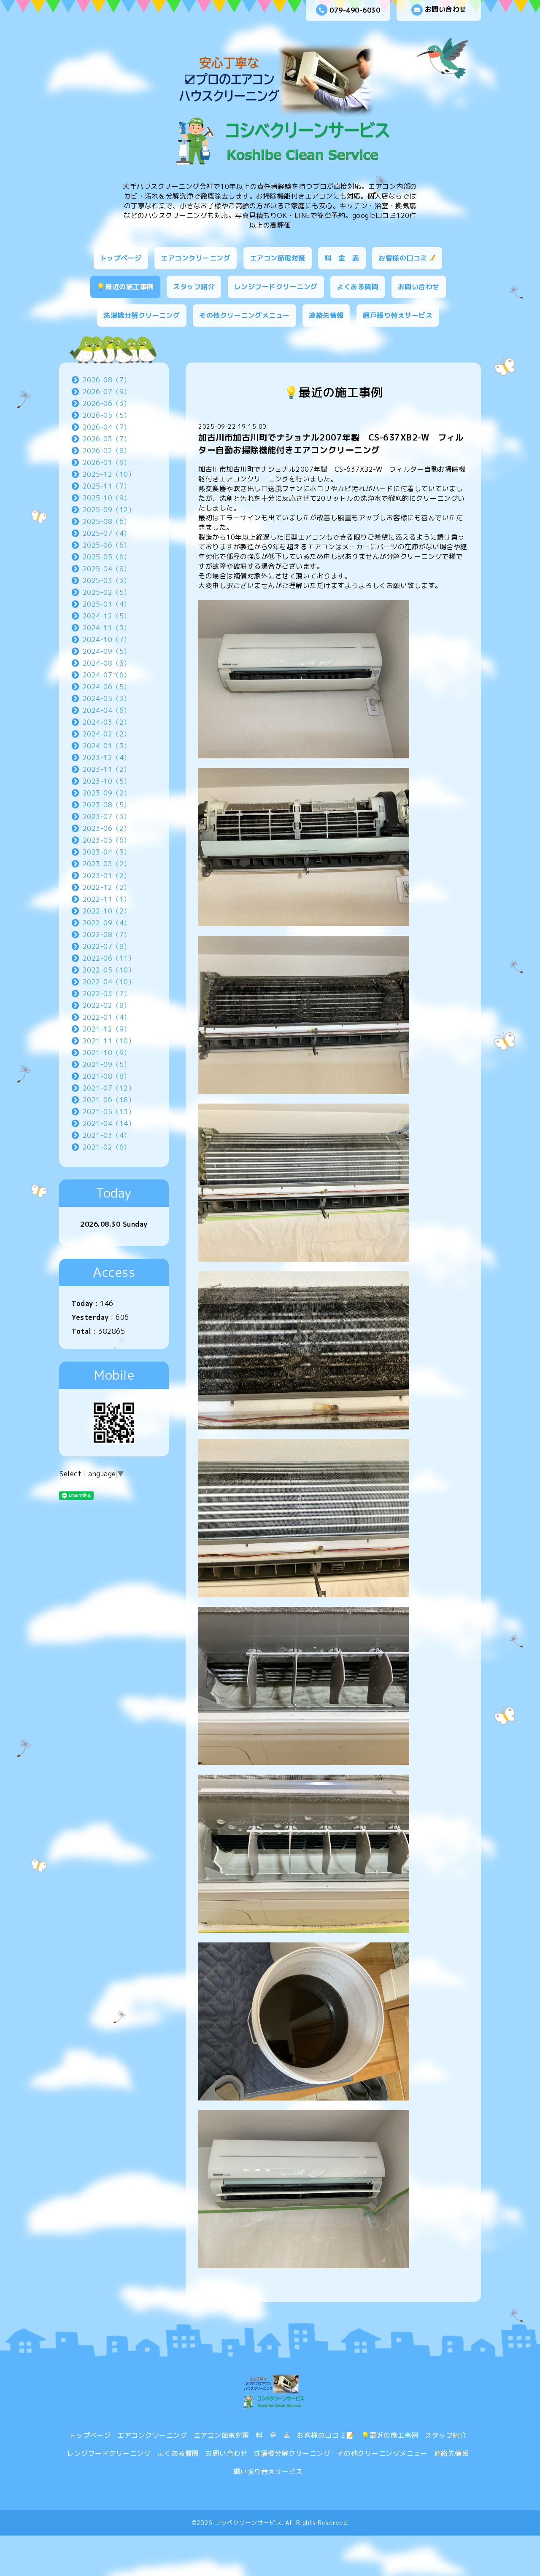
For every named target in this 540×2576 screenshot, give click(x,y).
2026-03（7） (107, 439)
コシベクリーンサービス (248, 2523)
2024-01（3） (107, 746)
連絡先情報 (326, 315)
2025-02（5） (107, 592)
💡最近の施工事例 (125, 287)
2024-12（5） (107, 616)
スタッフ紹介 (194, 287)
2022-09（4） (107, 923)
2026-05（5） (107, 415)
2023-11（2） (107, 769)
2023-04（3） (107, 852)
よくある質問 (358, 287)
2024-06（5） (107, 687)
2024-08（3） (107, 663)
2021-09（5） (107, 1064)
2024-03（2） (107, 722)
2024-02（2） (107, 734)
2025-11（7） (107, 486)
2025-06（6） (107, 545)
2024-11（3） (107, 628)
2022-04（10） (109, 982)
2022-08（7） (107, 935)
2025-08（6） (107, 521)
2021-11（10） (109, 1041)
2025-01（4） (107, 604)
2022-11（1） (107, 899)
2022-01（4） (107, 1017)
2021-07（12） (109, 1088)
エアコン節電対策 (278, 258)
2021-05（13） (109, 1112)
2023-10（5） (107, 781)
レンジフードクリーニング (276, 287)
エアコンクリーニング (196, 258)
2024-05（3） (107, 698)
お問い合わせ (446, 9)
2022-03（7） (107, 994)
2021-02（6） (107, 1147)
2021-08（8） (107, 1076)
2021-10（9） (107, 1053)
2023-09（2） (107, 793)
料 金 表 (342, 258)
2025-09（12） (109, 510)
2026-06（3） (107, 403)
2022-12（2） (107, 887)
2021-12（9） (107, 1029)
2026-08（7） (107, 380)
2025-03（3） (107, 580)
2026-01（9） (107, 462)
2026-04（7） (107, 427)
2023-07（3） (107, 817)
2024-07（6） (107, 675)
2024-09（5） (107, 651)
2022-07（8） (107, 946)
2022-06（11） (109, 958)
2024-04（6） (107, 710)
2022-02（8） (107, 1005)
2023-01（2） (107, 876)
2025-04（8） (107, 569)
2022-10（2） (107, 911)
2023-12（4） (107, 757)
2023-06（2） (107, 828)
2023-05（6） (107, 840)
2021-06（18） (109, 1100)
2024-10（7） (107, 639)
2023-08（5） (107, 805)
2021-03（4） (107, 1135)
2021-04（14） (109, 1123)
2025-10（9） (107, 498)
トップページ (121, 258)
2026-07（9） (107, 392)
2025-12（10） (109, 474)
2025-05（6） (107, 557)
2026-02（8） (107, 451)
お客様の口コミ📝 (407, 258)
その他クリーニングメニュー (244, 315)
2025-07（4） (107, 533)
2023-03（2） (107, 864)
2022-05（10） (109, 970)
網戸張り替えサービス (398, 315)
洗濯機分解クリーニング (142, 315)
